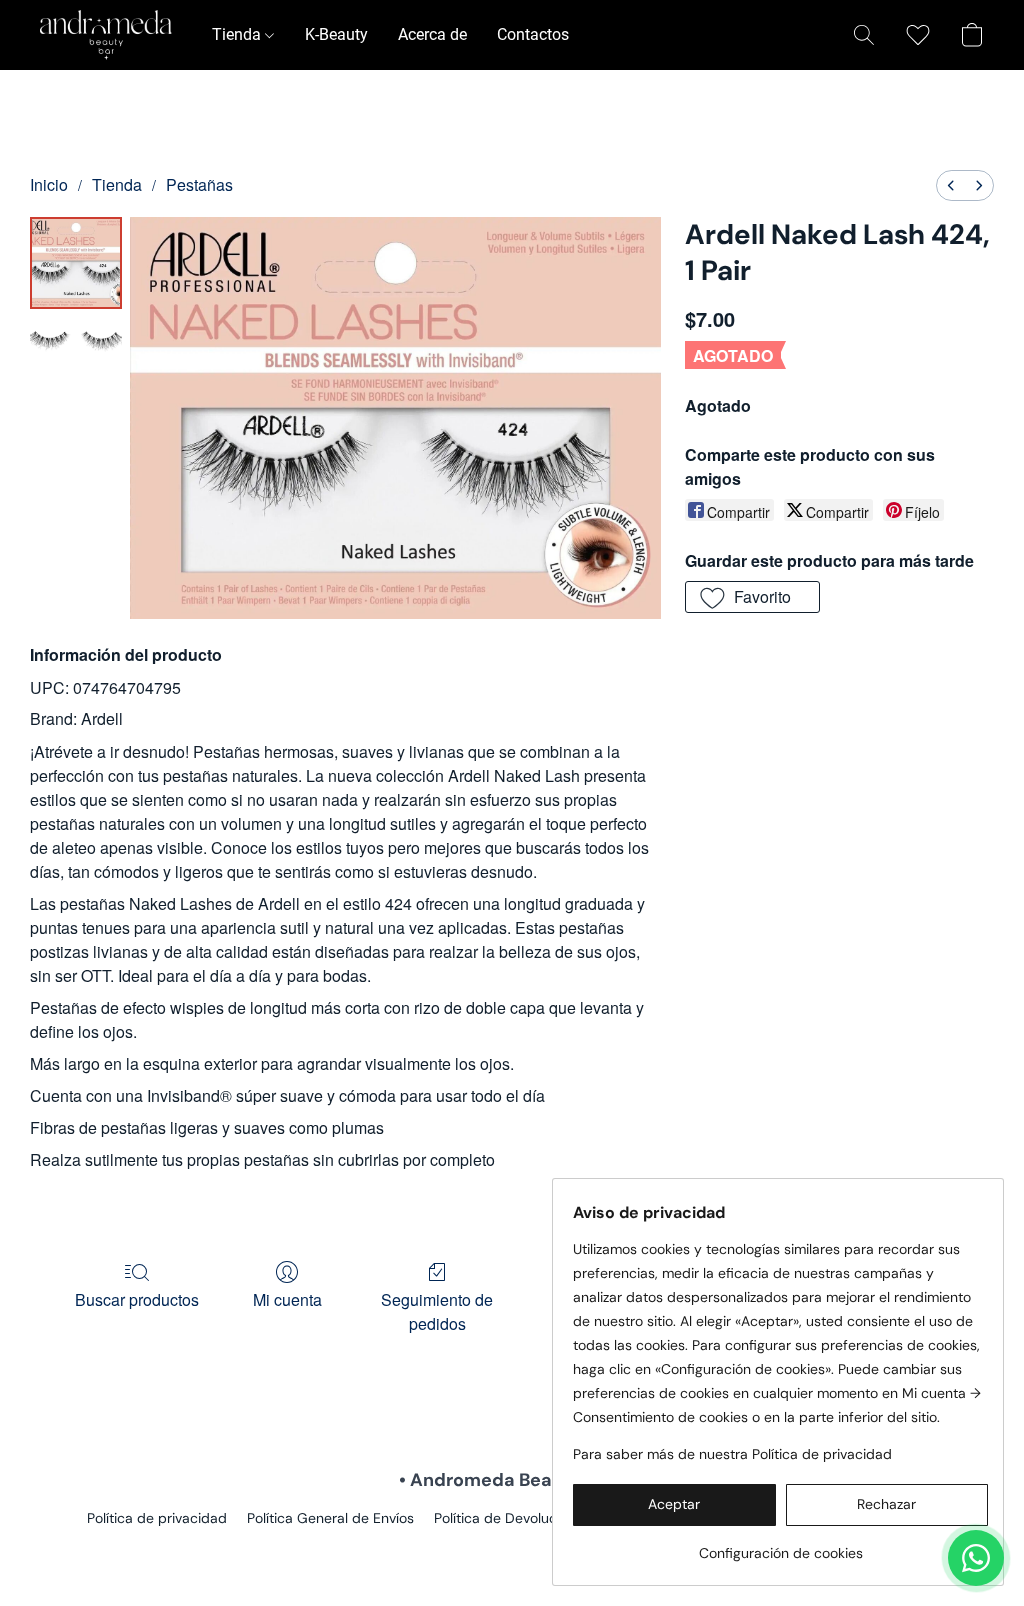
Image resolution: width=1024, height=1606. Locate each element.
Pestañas (199, 184)
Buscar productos (137, 1299)
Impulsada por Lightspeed (512, 1552)
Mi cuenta (287, 1299)
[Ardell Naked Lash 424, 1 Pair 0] (76, 263)
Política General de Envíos (330, 1518)
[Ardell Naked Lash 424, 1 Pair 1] (76, 346)
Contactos (533, 34)
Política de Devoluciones (512, 1518)
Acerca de (432, 34)
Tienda (238, 34)
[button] (106, 35)
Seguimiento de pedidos (437, 1311)
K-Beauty (336, 34)
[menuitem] (951, 185)
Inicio (49, 184)
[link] (780, 1545)
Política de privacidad (157, 1518)
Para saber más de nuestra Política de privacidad (732, 1454)
